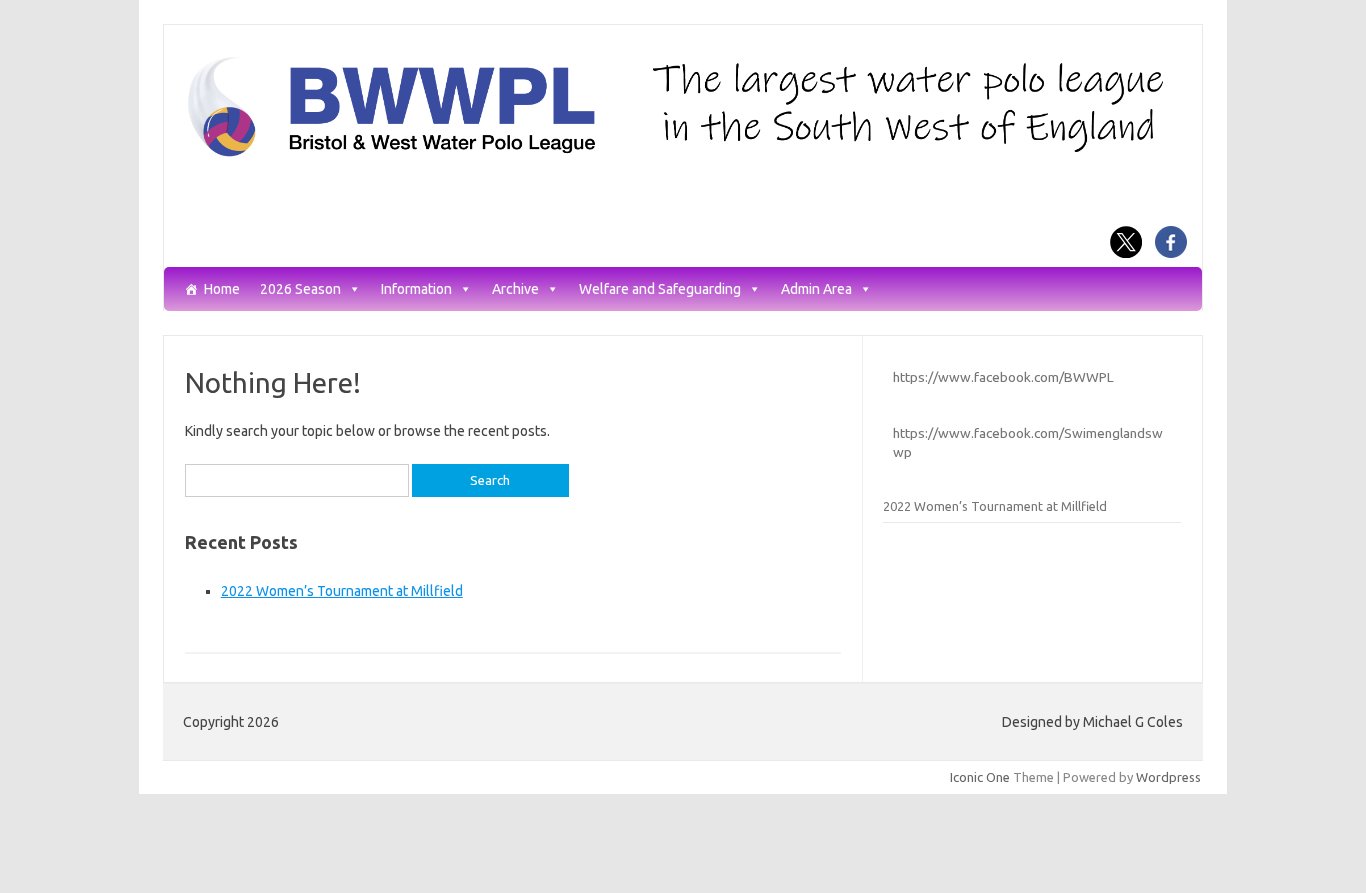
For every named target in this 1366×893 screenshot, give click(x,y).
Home (222, 289)
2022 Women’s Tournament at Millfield (342, 591)
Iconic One (980, 777)
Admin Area (816, 289)
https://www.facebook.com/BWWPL (1003, 377)
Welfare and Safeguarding (660, 289)
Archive (515, 289)
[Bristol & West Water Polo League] (683, 155)
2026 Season (300, 289)
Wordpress (1168, 777)
